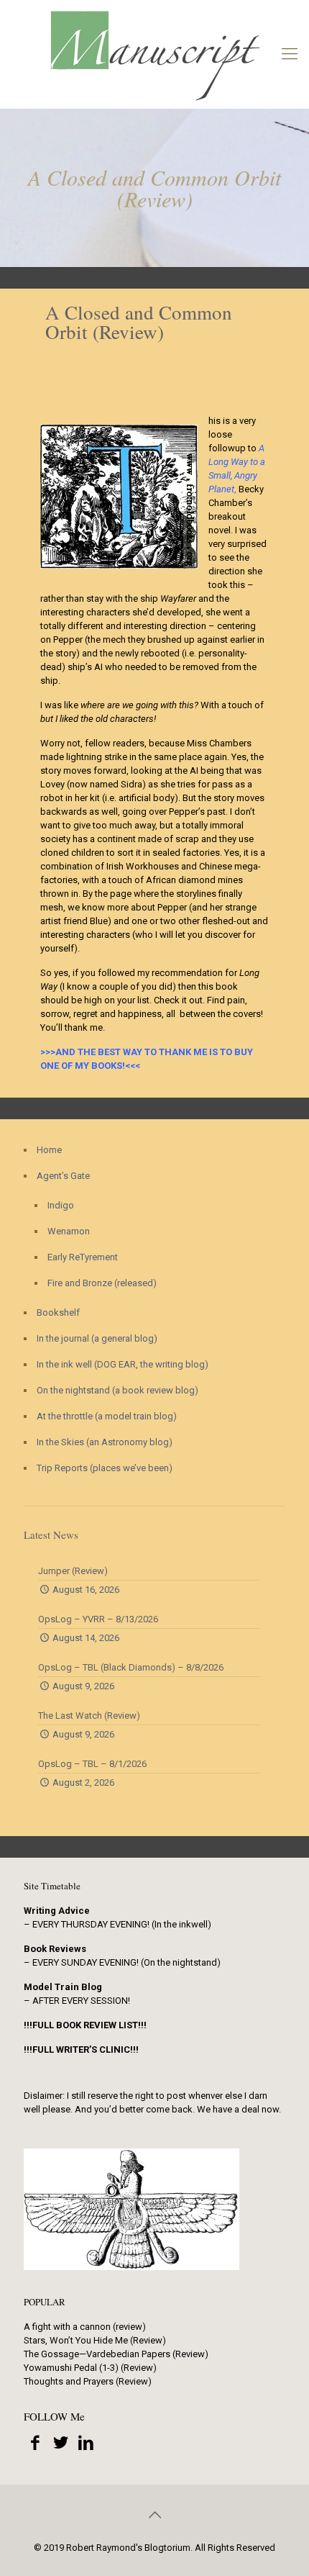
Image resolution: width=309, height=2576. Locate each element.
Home (49, 1150)
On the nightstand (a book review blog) (117, 1390)
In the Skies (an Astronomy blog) (105, 1442)
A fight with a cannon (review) (85, 2327)
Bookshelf (58, 1312)
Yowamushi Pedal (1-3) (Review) (90, 2368)
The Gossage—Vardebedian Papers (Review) (116, 2354)
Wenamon (69, 1231)
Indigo (61, 1205)
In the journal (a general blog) (97, 1338)
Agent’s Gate (63, 1176)
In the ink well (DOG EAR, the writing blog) (123, 1364)
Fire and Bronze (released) (102, 1283)
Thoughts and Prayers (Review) (88, 2381)
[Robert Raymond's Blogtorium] (154, 54)
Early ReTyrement (83, 1257)
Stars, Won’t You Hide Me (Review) (95, 2340)
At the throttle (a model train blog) (107, 1416)
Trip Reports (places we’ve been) (105, 1468)
